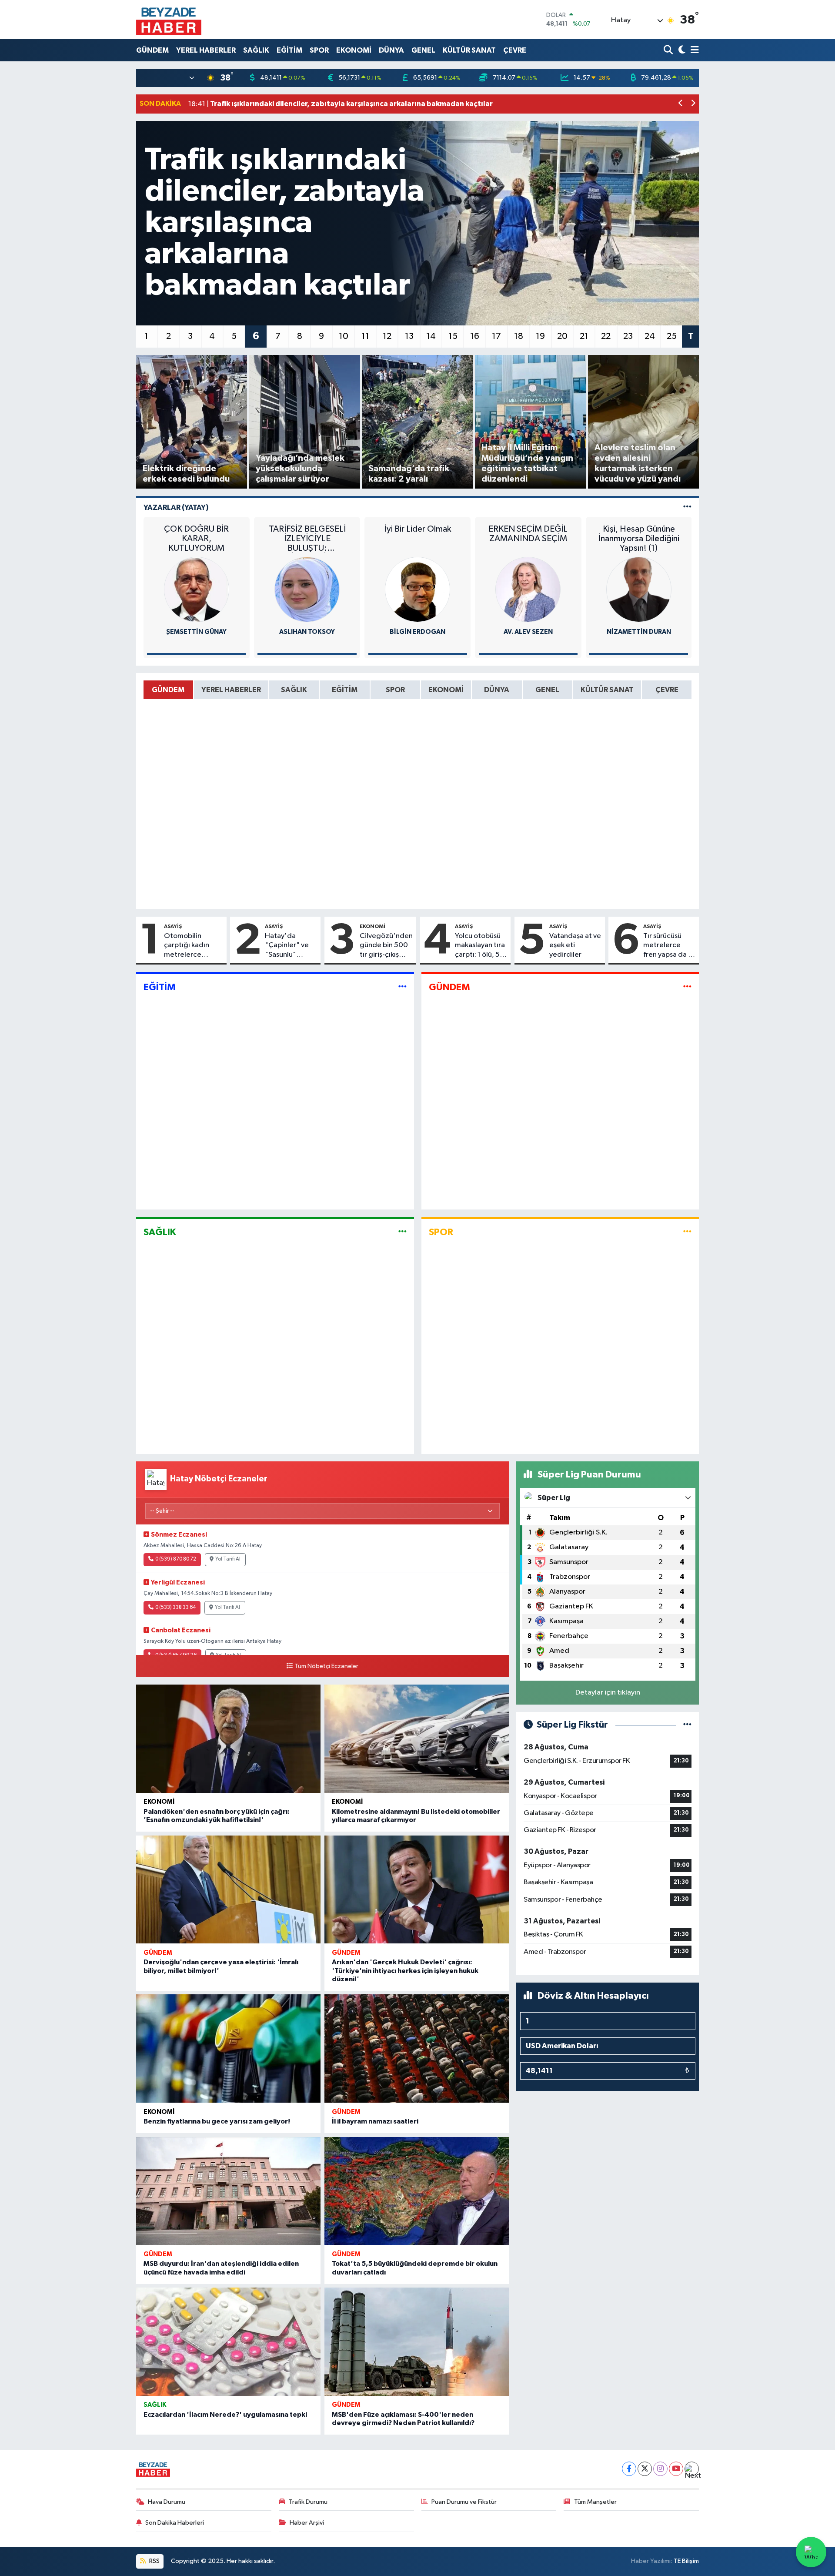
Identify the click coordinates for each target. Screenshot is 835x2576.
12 (387, 336)
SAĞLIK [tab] (294, 690)
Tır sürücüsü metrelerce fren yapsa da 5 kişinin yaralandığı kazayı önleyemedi (668, 946)
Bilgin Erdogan (417, 632)
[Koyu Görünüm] (681, 50)
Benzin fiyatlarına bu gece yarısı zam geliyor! (217, 2121)
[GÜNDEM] (687, 987)
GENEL (423, 50)
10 (344, 336)
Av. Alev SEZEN (528, 632)
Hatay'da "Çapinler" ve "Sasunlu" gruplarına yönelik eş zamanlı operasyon (287, 946)
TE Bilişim (686, 2561)
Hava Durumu (167, 2502)
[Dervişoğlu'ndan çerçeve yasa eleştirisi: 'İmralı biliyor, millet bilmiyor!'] (228, 1890)
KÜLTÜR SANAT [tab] (607, 690)
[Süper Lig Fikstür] (687, 1725)
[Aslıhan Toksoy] (307, 589)
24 (650, 336)
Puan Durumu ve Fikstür (464, 2502)
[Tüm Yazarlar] (687, 507)
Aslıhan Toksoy (307, 632)
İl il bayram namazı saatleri (375, 2121)
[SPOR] (687, 1232)
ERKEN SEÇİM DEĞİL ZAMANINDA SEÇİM (528, 534)
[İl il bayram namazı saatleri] (417, 2048)
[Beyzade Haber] (169, 20)
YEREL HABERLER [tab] (231, 690)
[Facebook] (629, 2469)
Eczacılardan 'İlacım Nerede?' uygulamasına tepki (225, 2415)
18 (519, 336)
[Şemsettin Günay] (197, 589)
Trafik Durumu (308, 2502)
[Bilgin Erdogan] (417, 589)
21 (584, 336)
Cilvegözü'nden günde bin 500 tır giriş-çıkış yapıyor (386, 946)
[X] (645, 2469)
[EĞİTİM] (402, 987)
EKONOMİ (354, 50)
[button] (681, 104)
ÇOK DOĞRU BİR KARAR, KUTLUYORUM (196, 539)
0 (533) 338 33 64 (175, 1608)
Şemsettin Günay (196, 632)
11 (365, 336)
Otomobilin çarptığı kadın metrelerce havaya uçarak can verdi (193, 946)
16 (475, 336)
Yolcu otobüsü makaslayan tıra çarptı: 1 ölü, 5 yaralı (480, 946)
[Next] (692, 2469)
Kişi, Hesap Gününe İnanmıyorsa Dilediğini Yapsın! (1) (639, 539)
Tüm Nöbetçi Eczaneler (326, 1666)
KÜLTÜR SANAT (469, 50)
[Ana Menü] (693, 50)
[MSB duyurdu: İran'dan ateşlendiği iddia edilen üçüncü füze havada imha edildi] (228, 2191)
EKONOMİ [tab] (446, 690)
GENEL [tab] (547, 690)
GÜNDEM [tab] (168, 690)
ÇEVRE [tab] (667, 690)
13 (409, 336)
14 (431, 336)
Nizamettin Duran (639, 632)
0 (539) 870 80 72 (176, 1559)
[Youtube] (676, 2469)
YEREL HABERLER (206, 50)
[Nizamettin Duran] (639, 589)
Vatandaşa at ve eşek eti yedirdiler (575, 945)
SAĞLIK (256, 50)
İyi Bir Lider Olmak (418, 529)
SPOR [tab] (395, 690)
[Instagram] (660, 2469)
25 (672, 336)
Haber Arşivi (307, 2523)
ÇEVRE (515, 50)
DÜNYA (391, 50)
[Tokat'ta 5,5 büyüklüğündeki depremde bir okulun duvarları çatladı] (417, 2191)
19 (540, 336)
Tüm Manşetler (595, 2502)
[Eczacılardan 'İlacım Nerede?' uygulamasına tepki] (228, 2342)
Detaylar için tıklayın (608, 1693)
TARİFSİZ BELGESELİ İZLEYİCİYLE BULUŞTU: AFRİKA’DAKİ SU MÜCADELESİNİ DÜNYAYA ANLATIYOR (307, 539)
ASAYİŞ (173, 926)
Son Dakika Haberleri (175, 2523)
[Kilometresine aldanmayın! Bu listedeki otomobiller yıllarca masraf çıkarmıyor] (417, 1739)
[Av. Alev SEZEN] (528, 589)
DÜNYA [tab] (497, 690)
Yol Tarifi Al (228, 1559)
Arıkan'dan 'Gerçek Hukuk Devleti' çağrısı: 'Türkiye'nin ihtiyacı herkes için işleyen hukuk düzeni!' (405, 1970)
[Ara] (669, 50)
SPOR (319, 50)
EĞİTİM (289, 50)
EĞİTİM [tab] (345, 690)
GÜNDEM (152, 50)
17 (496, 336)
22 (606, 336)
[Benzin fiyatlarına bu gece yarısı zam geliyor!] (228, 2048)
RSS (154, 2561)
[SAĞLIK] (402, 1232)
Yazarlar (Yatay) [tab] (176, 507)
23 (628, 336)
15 (453, 336)
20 (562, 336)
